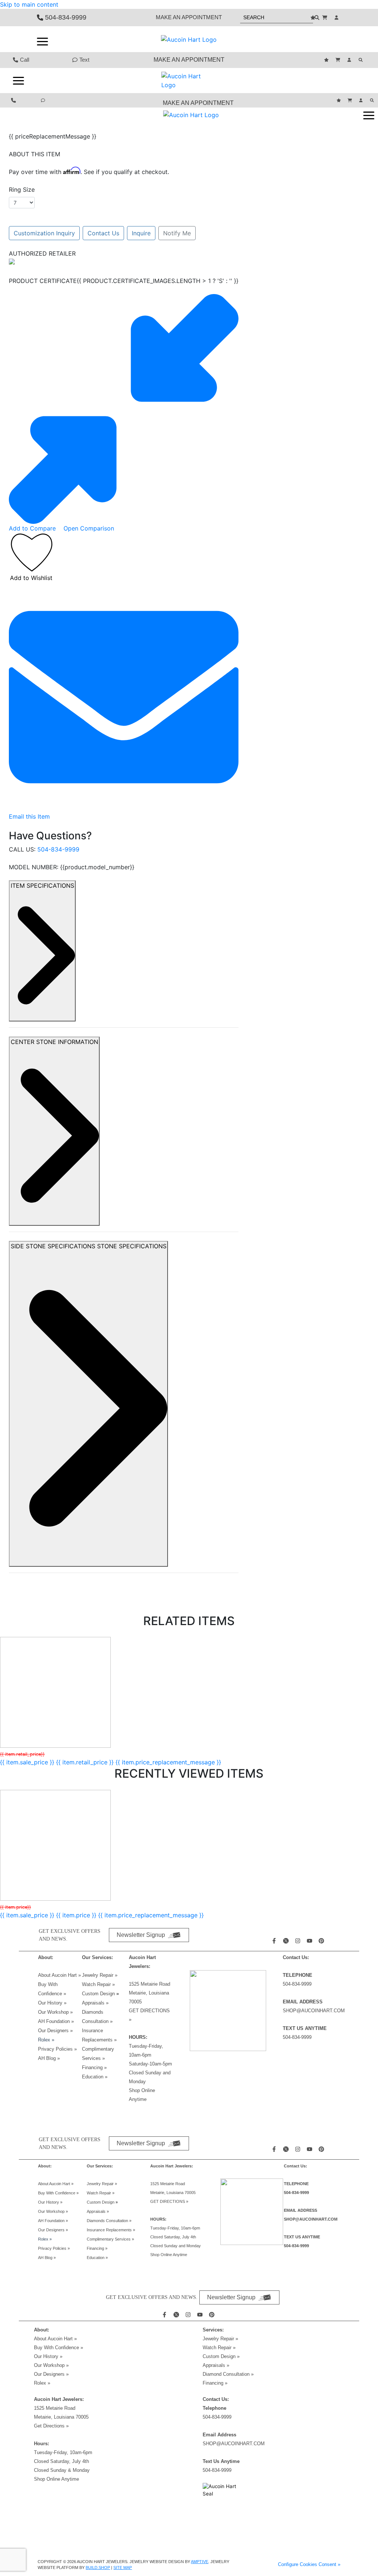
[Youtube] (310, 1941)
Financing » (94, 2067)
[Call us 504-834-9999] (14, 100)
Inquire (141, 233)
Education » (95, 2077)
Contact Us (103, 233)
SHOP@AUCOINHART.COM (314, 2011)
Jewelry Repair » (100, 1975)
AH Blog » (49, 2058)
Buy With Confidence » (58, 2193)
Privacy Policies (57, 2049)
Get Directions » (51, 2426)
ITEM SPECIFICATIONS (42, 886)
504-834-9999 (58, 849)
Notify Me (177, 233)
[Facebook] (275, 1941)
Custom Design (99, 1994)
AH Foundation (56, 2021)
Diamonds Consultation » (109, 2221)
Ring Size (22, 190)
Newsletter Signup (141, 1935)
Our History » (52, 2003)
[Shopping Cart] (326, 18)
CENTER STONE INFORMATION (54, 1042)
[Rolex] (313, 39)
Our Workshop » (55, 2012)
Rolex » (46, 2040)
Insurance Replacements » (111, 2230)
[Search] (362, 60)
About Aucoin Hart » (59, 1975)
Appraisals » (95, 2003)
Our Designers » (51, 2374)
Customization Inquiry (44, 233)
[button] (42, 41)
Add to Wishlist (31, 578)
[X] (287, 1941)
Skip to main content (29, 4)
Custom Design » (221, 2356)
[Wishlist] (314, 18)
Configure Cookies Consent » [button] (309, 2564)
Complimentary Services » (110, 2239)
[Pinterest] (322, 1941)
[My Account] (337, 18)
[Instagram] (299, 1941)
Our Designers (55, 2031)
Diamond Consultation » (228, 2374)
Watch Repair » (98, 1984)
